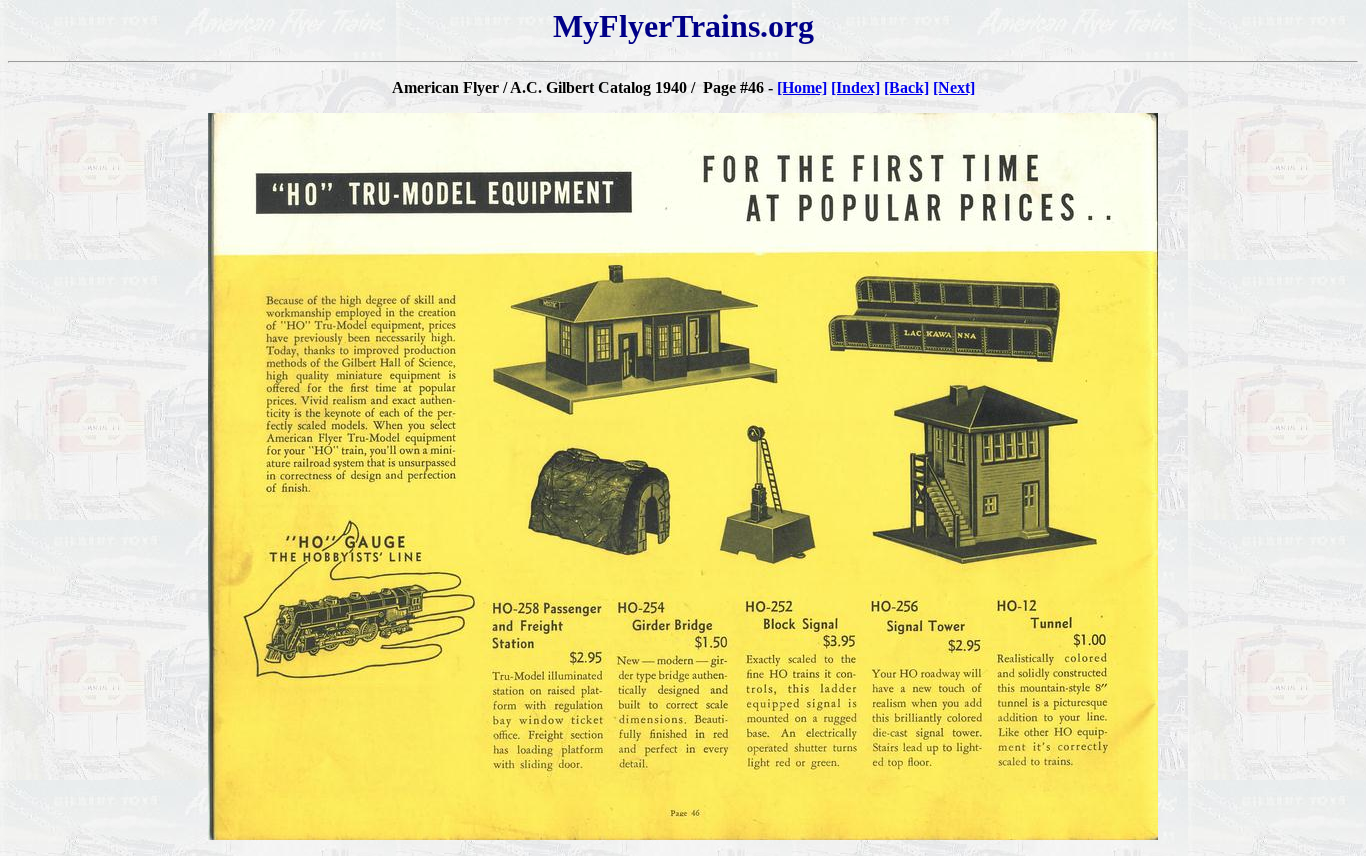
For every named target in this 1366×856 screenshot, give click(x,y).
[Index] (855, 87)
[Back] (906, 87)
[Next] (954, 87)
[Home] (802, 87)
